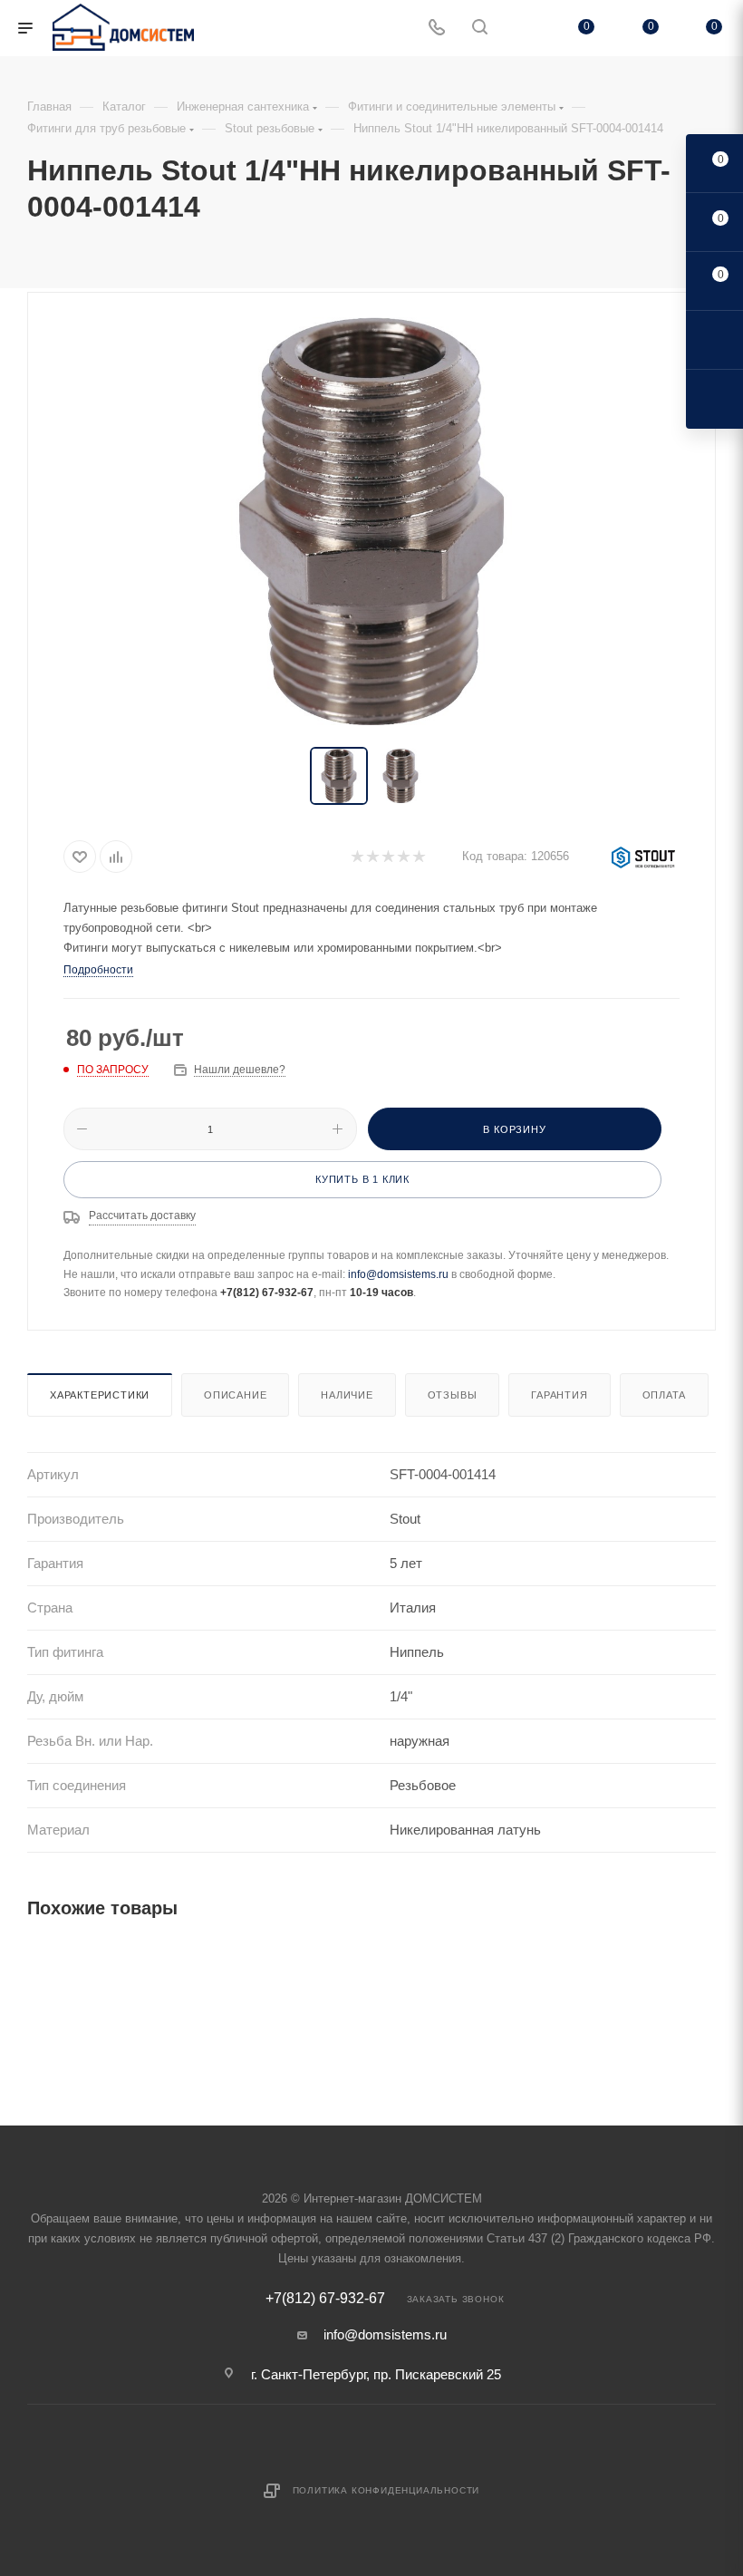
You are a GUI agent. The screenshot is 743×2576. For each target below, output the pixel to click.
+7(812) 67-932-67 (325, 2299)
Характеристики (100, 1395)
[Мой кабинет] (523, 29)
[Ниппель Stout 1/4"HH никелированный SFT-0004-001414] (371, 521)
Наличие (347, 1395)
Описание (235, 1395)
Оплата (665, 1395)
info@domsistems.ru (398, 1274)
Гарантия (559, 1395)
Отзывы (453, 1395)
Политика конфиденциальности (386, 2490)
